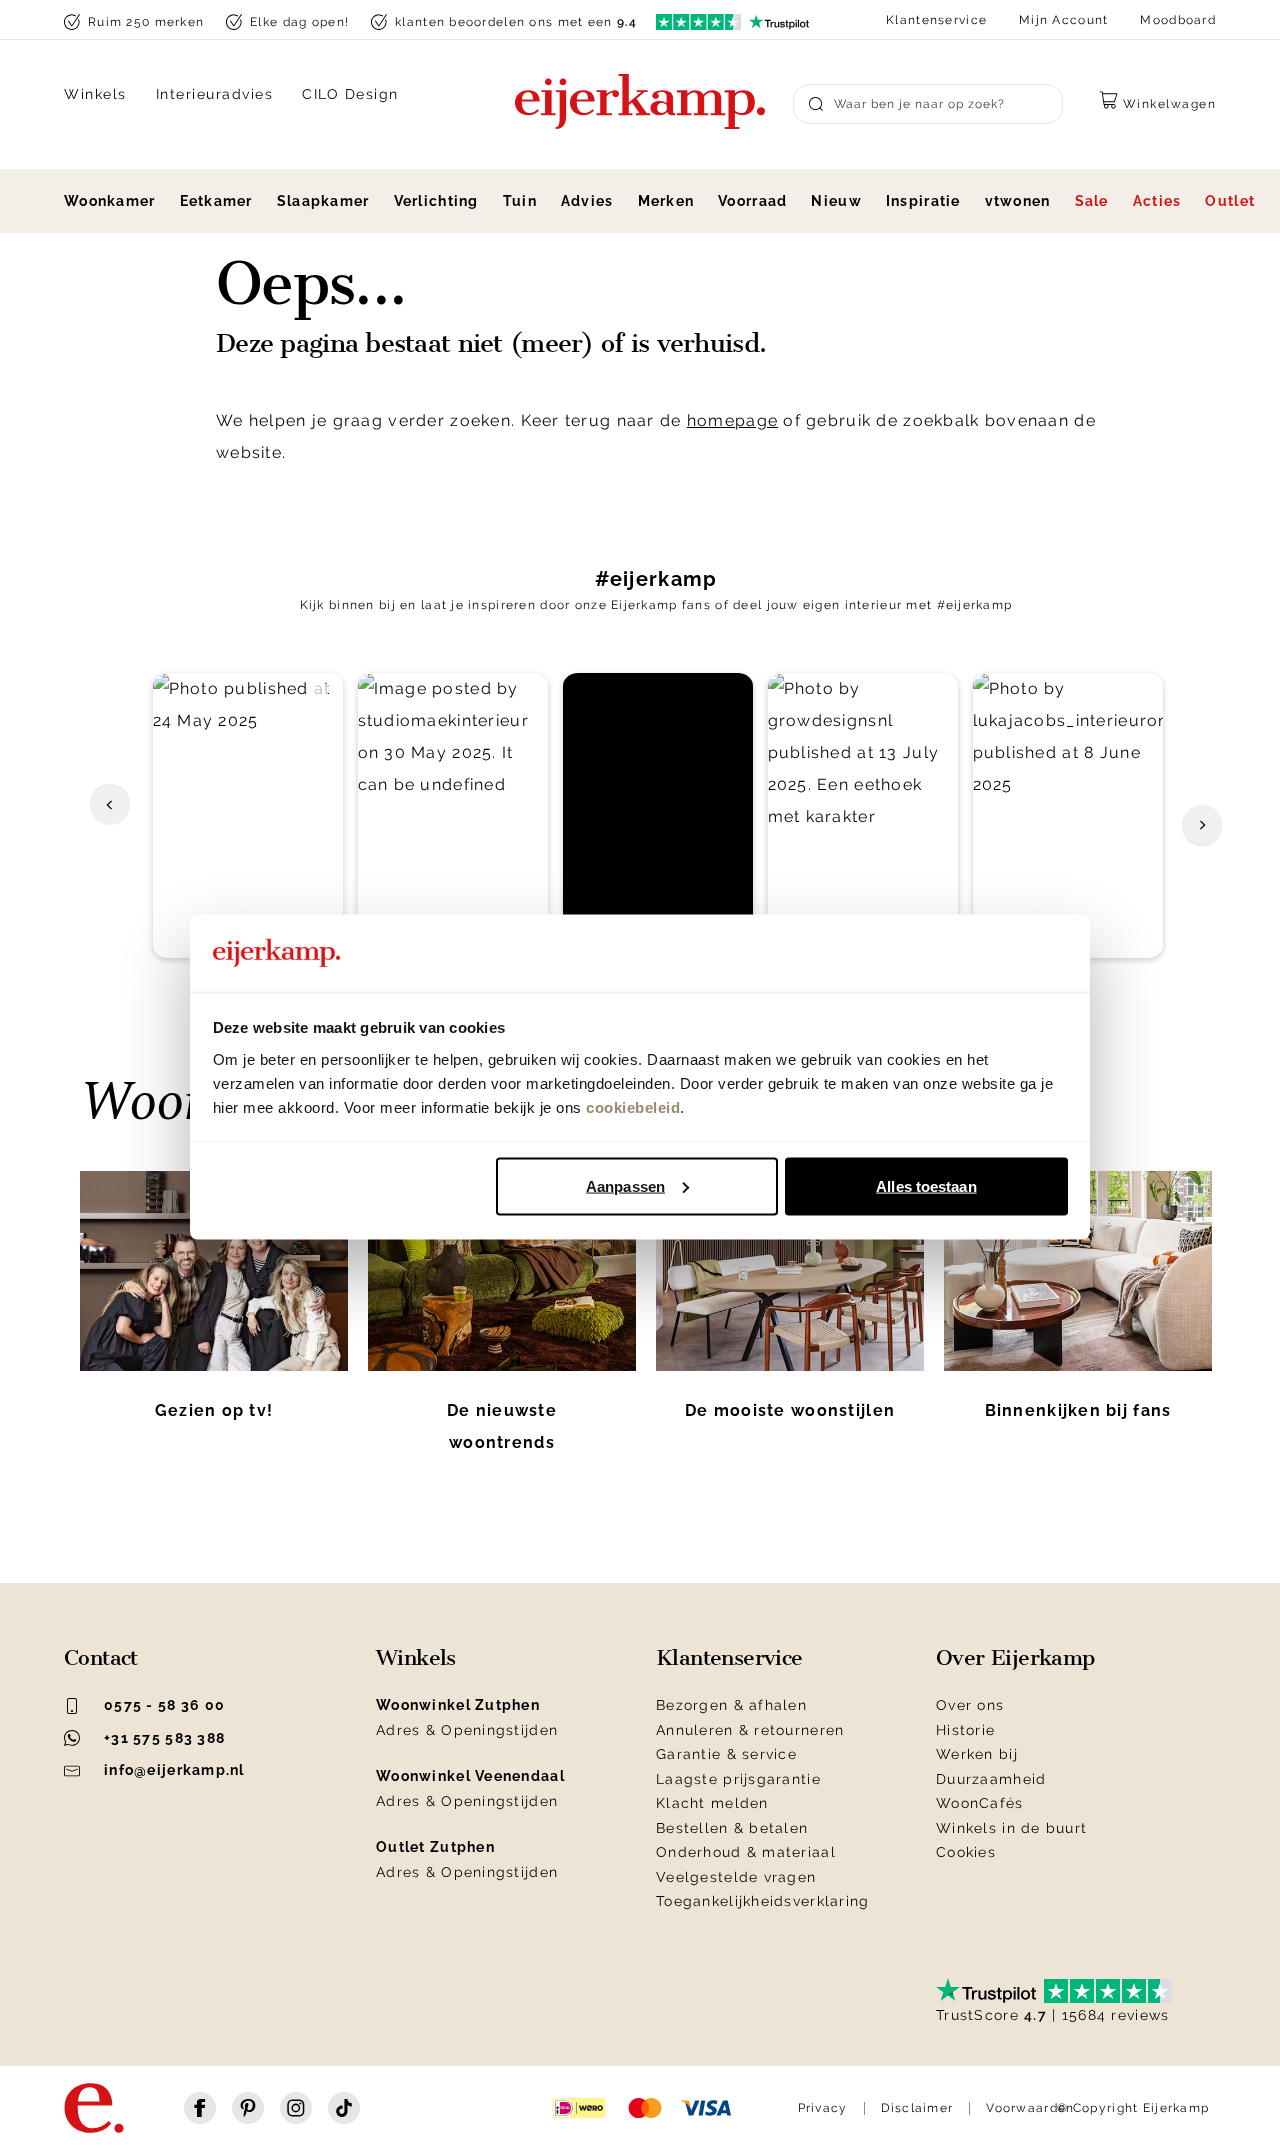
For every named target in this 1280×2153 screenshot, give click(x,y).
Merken (666, 201)
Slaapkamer (323, 201)
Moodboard (1178, 20)
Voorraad (752, 201)
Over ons (970, 1705)
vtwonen (1018, 201)
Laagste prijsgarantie (738, 1779)
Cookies (966, 1852)
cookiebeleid (633, 1106)
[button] (248, 815)
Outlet (1230, 201)
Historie (965, 1730)
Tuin (520, 201)
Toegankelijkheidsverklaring (763, 1901)
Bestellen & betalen (732, 1828)
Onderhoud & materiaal (746, 1852)
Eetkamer (216, 201)
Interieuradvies (215, 94)
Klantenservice (936, 20)
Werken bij (977, 1754)
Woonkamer (110, 201)
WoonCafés (980, 1803)
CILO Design (350, 94)
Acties (1157, 201)
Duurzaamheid (991, 1779)
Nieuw (836, 201)
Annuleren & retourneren (750, 1730)
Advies (587, 201)
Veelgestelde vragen (736, 1877)
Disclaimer (917, 2108)
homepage (732, 420)
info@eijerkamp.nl (174, 1770)
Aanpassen (625, 1185)
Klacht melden (712, 1803)
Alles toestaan (926, 1185)
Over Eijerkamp (1015, 1658)
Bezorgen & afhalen (731, 1705)
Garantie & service (726, 1754)
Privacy (823, 2108)
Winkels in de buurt (1011, 1828)
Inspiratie (923, 201)
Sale (1092, 201)
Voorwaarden (1030, 2108)
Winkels (95, 94)
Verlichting (436, 201)
